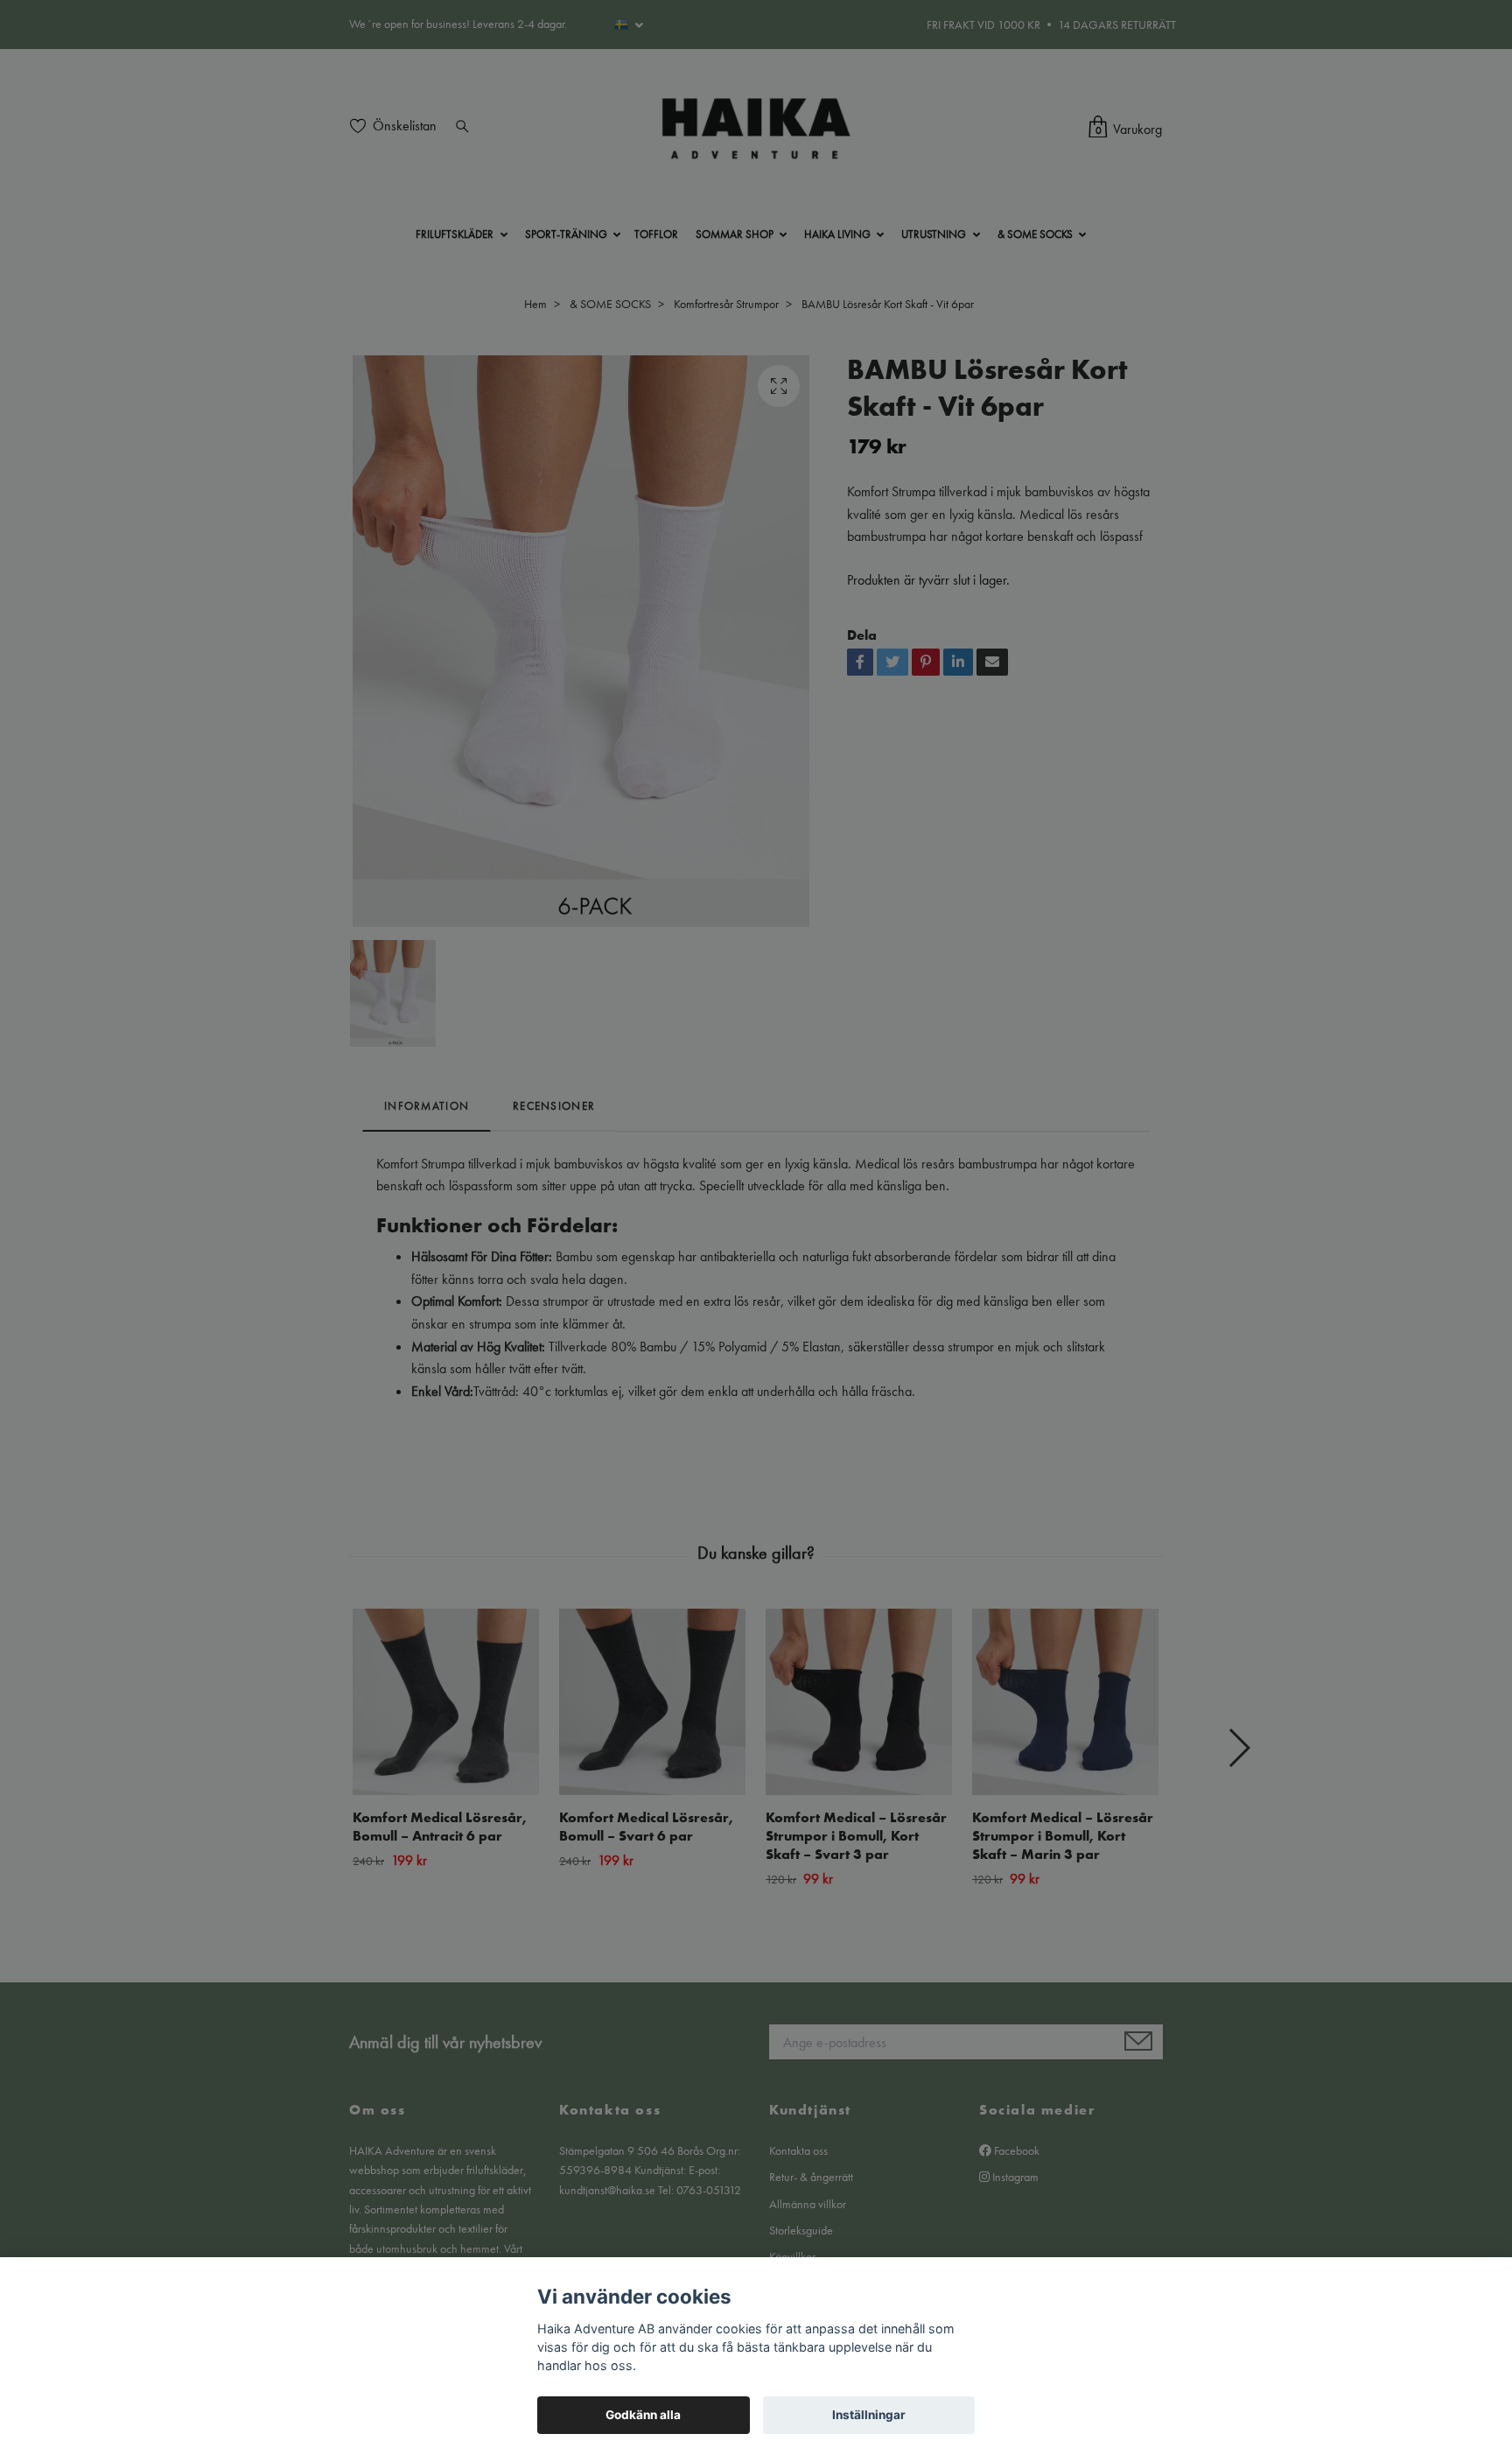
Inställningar (869, 2415)
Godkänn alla (643, 2415)
